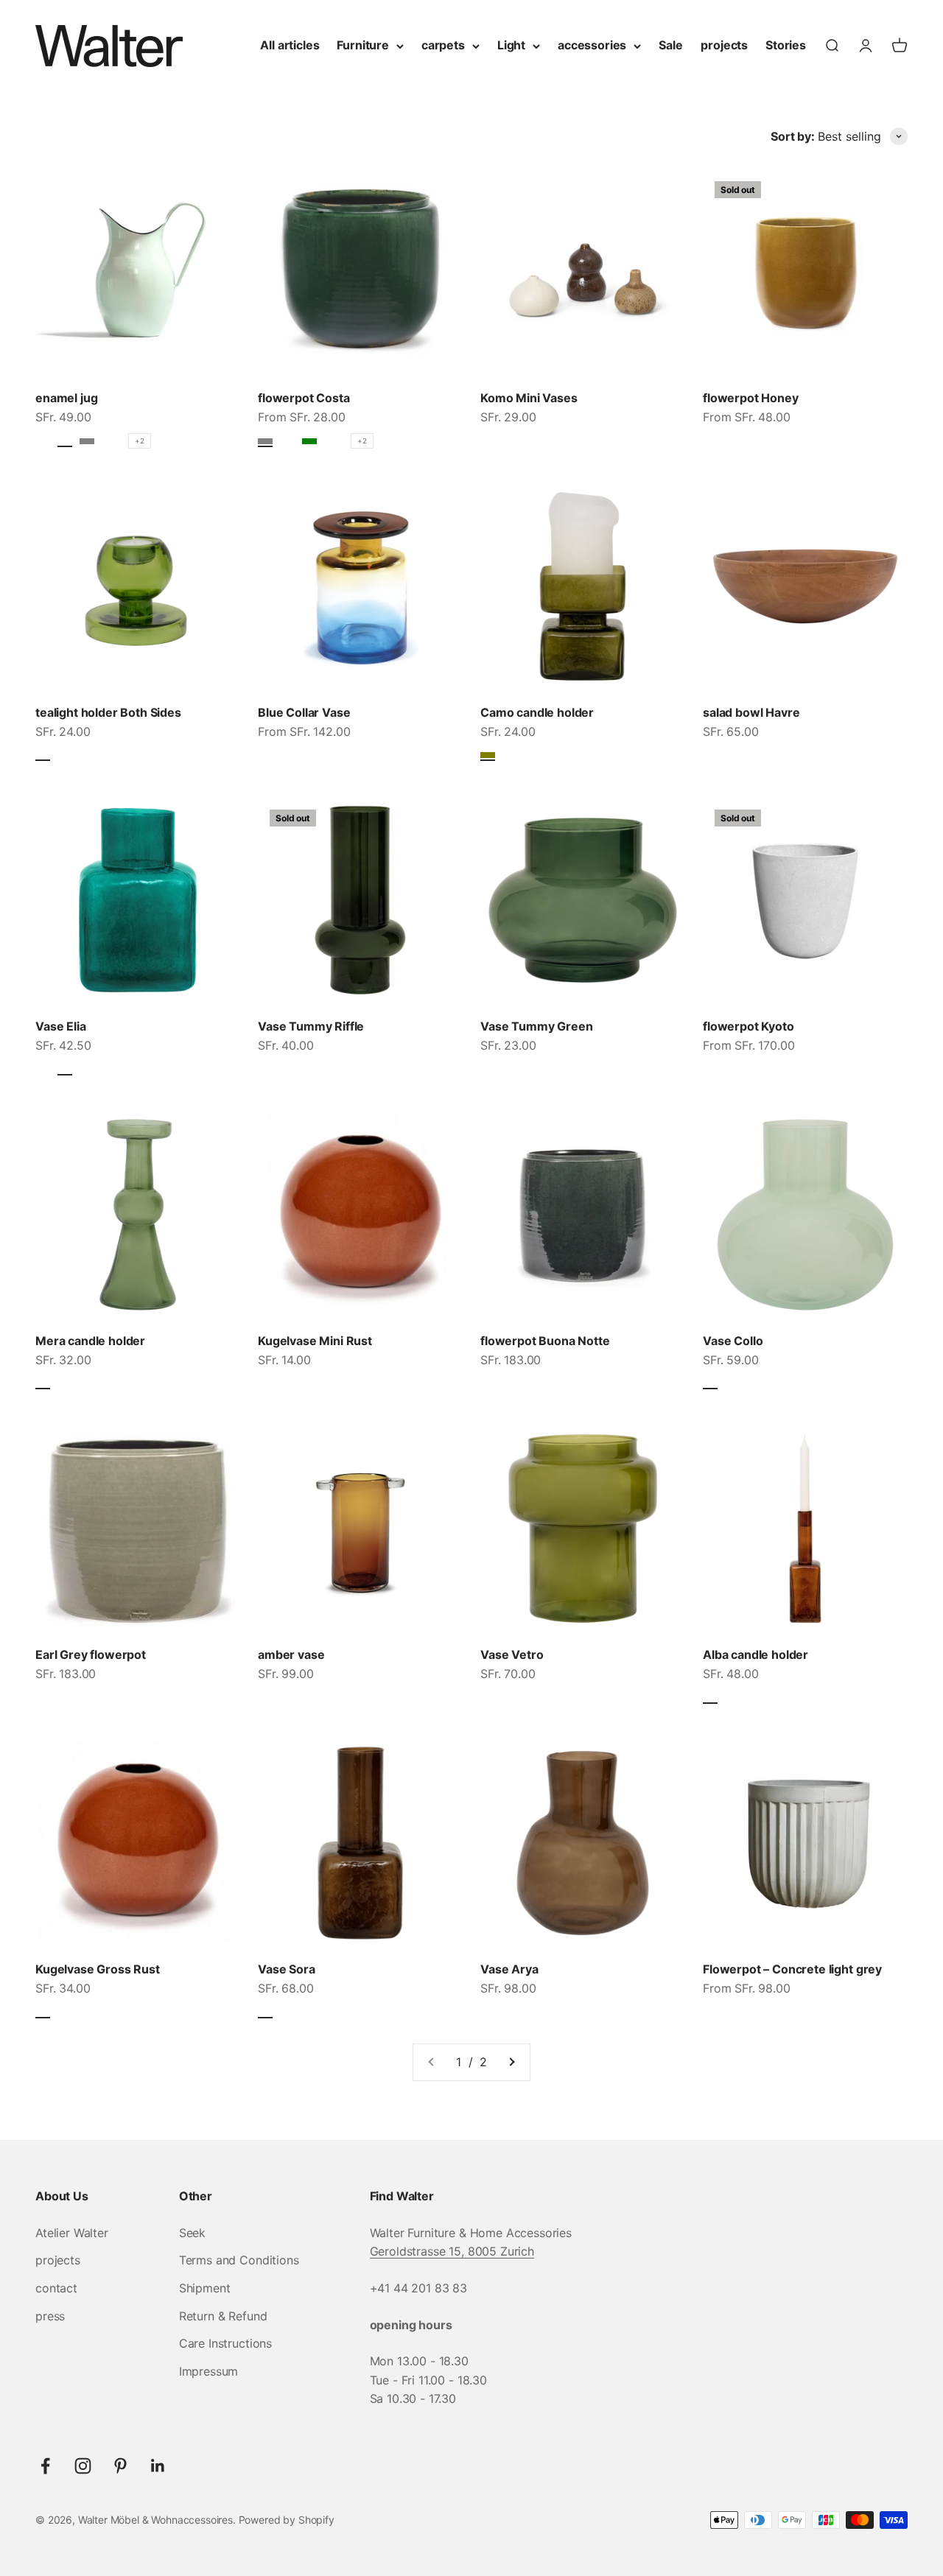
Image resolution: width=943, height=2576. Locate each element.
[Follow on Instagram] (83, 2466)
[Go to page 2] (511, 2063)
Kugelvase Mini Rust (315, 1341)
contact (56, 2288)
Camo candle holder (537, 712)
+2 (140, 441)
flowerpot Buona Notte (545, 1341)
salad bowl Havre (751, 712)
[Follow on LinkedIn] (158, 2466)
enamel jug (66, 398)
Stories (786, 45)
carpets (443, 45)
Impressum (209, 2371)
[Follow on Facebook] (45, 2466)
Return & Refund (223, 2316)
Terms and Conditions (239, 2260)
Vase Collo (733, 1341)
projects (724, 45)
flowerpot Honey (751, 398)
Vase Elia (61, 1026)
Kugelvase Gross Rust (98, 1969)
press (50, 2316)
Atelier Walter (72, 2233)
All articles (290, 45)
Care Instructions (225, 2343)
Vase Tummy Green (536, 1026)
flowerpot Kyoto (749, 1026)
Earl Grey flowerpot (91, 1654)
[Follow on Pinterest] (120, 2466)
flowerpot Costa (304, 398)
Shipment (205, 2288)
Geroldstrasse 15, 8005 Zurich (452, 2251)
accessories (592, 45)
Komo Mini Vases (529, 398)
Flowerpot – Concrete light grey (792, 1969)
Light (511, 45)
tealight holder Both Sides (108, 712)
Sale (670, 45)
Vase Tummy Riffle (311, 1026)
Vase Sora (287, 1969)
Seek (192, 2233)
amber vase (291, 1654)
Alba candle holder (756, 1654)
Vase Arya (509, 1969)
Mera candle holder (90, 1341)
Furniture (363, 45)
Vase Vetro (512, 1654)
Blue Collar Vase (304, 712)
